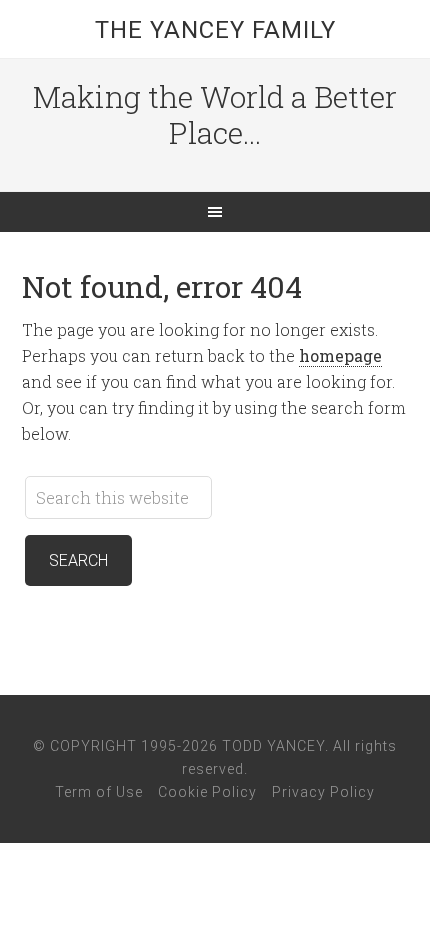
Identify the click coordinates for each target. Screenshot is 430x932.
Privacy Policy (323, 792)
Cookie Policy (207, 792)
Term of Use (99, 792)
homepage (340, 355)
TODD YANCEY (273, 746)
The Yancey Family (215, 30)
